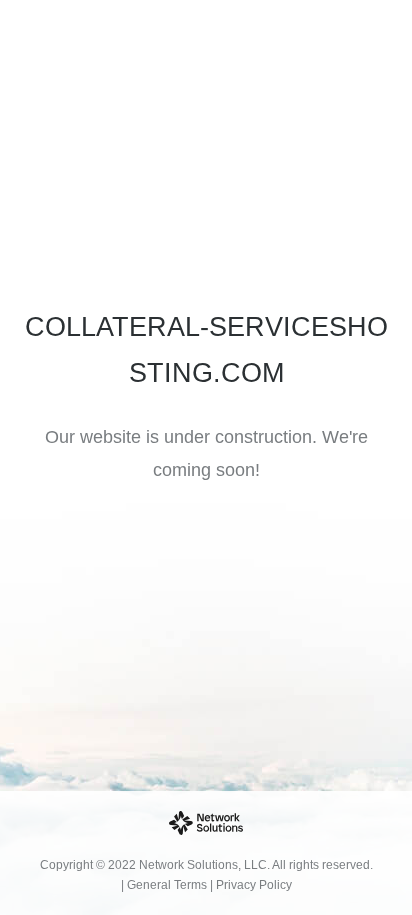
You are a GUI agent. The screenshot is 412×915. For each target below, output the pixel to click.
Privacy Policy (254, 885)
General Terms (167, 885)
